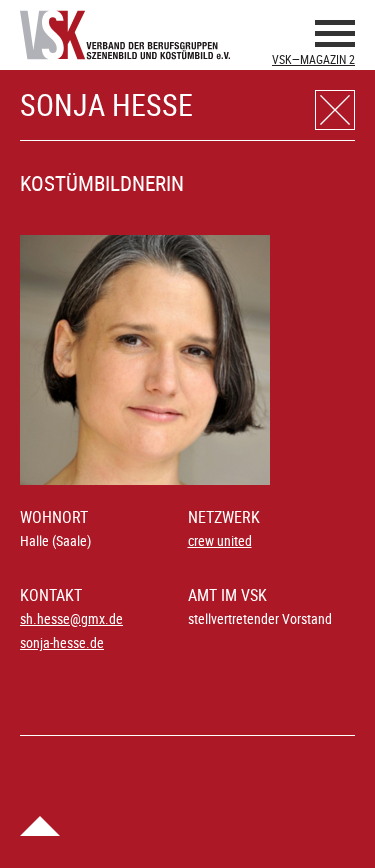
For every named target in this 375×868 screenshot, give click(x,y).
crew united (220, 540)
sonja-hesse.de (62, 642)
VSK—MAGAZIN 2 (313, 59)
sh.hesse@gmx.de (71, 618)
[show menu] (335, 36)
